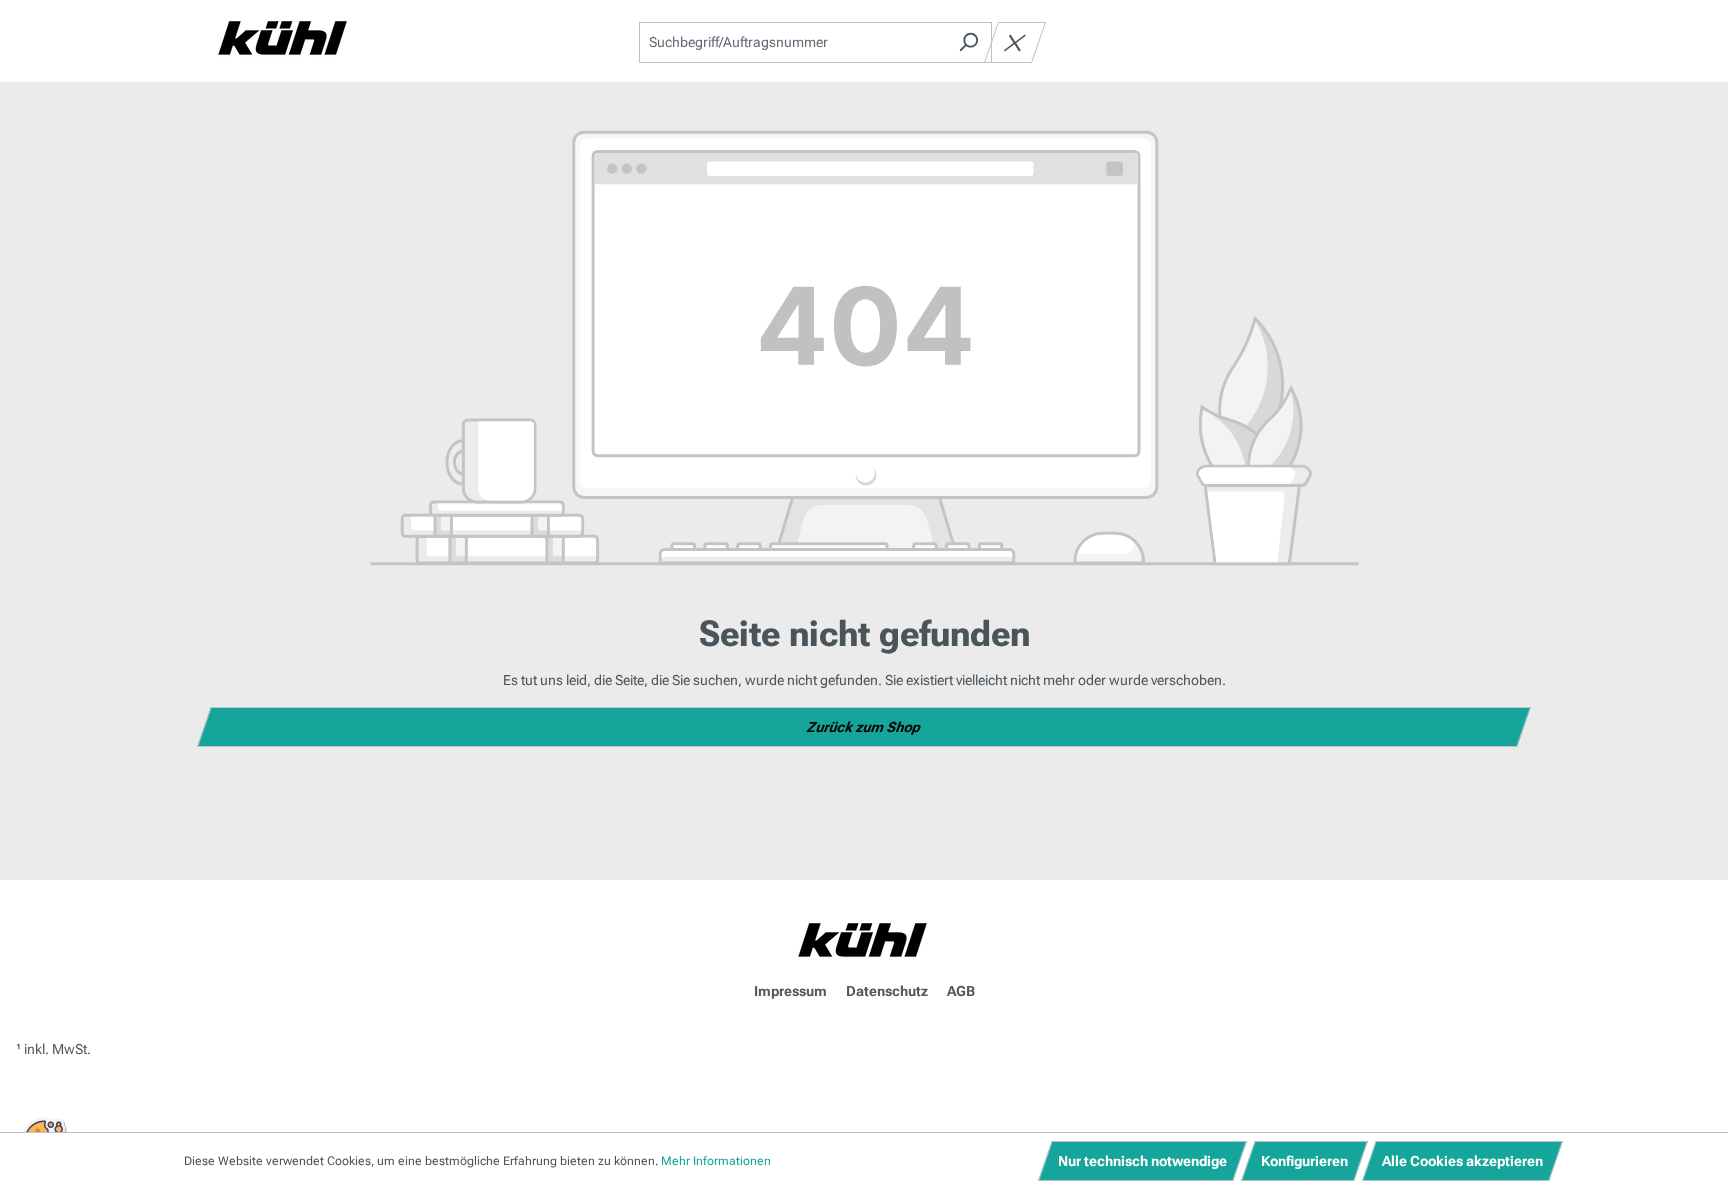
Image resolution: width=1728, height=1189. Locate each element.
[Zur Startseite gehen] (284, 38)
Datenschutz (887, 991)
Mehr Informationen (716, 1161)
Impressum (790, 991)
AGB (961, 991)
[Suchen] (968, 42)
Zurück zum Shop (864, 727)
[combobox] (792, 42)
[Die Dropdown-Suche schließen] (1015, 42)
